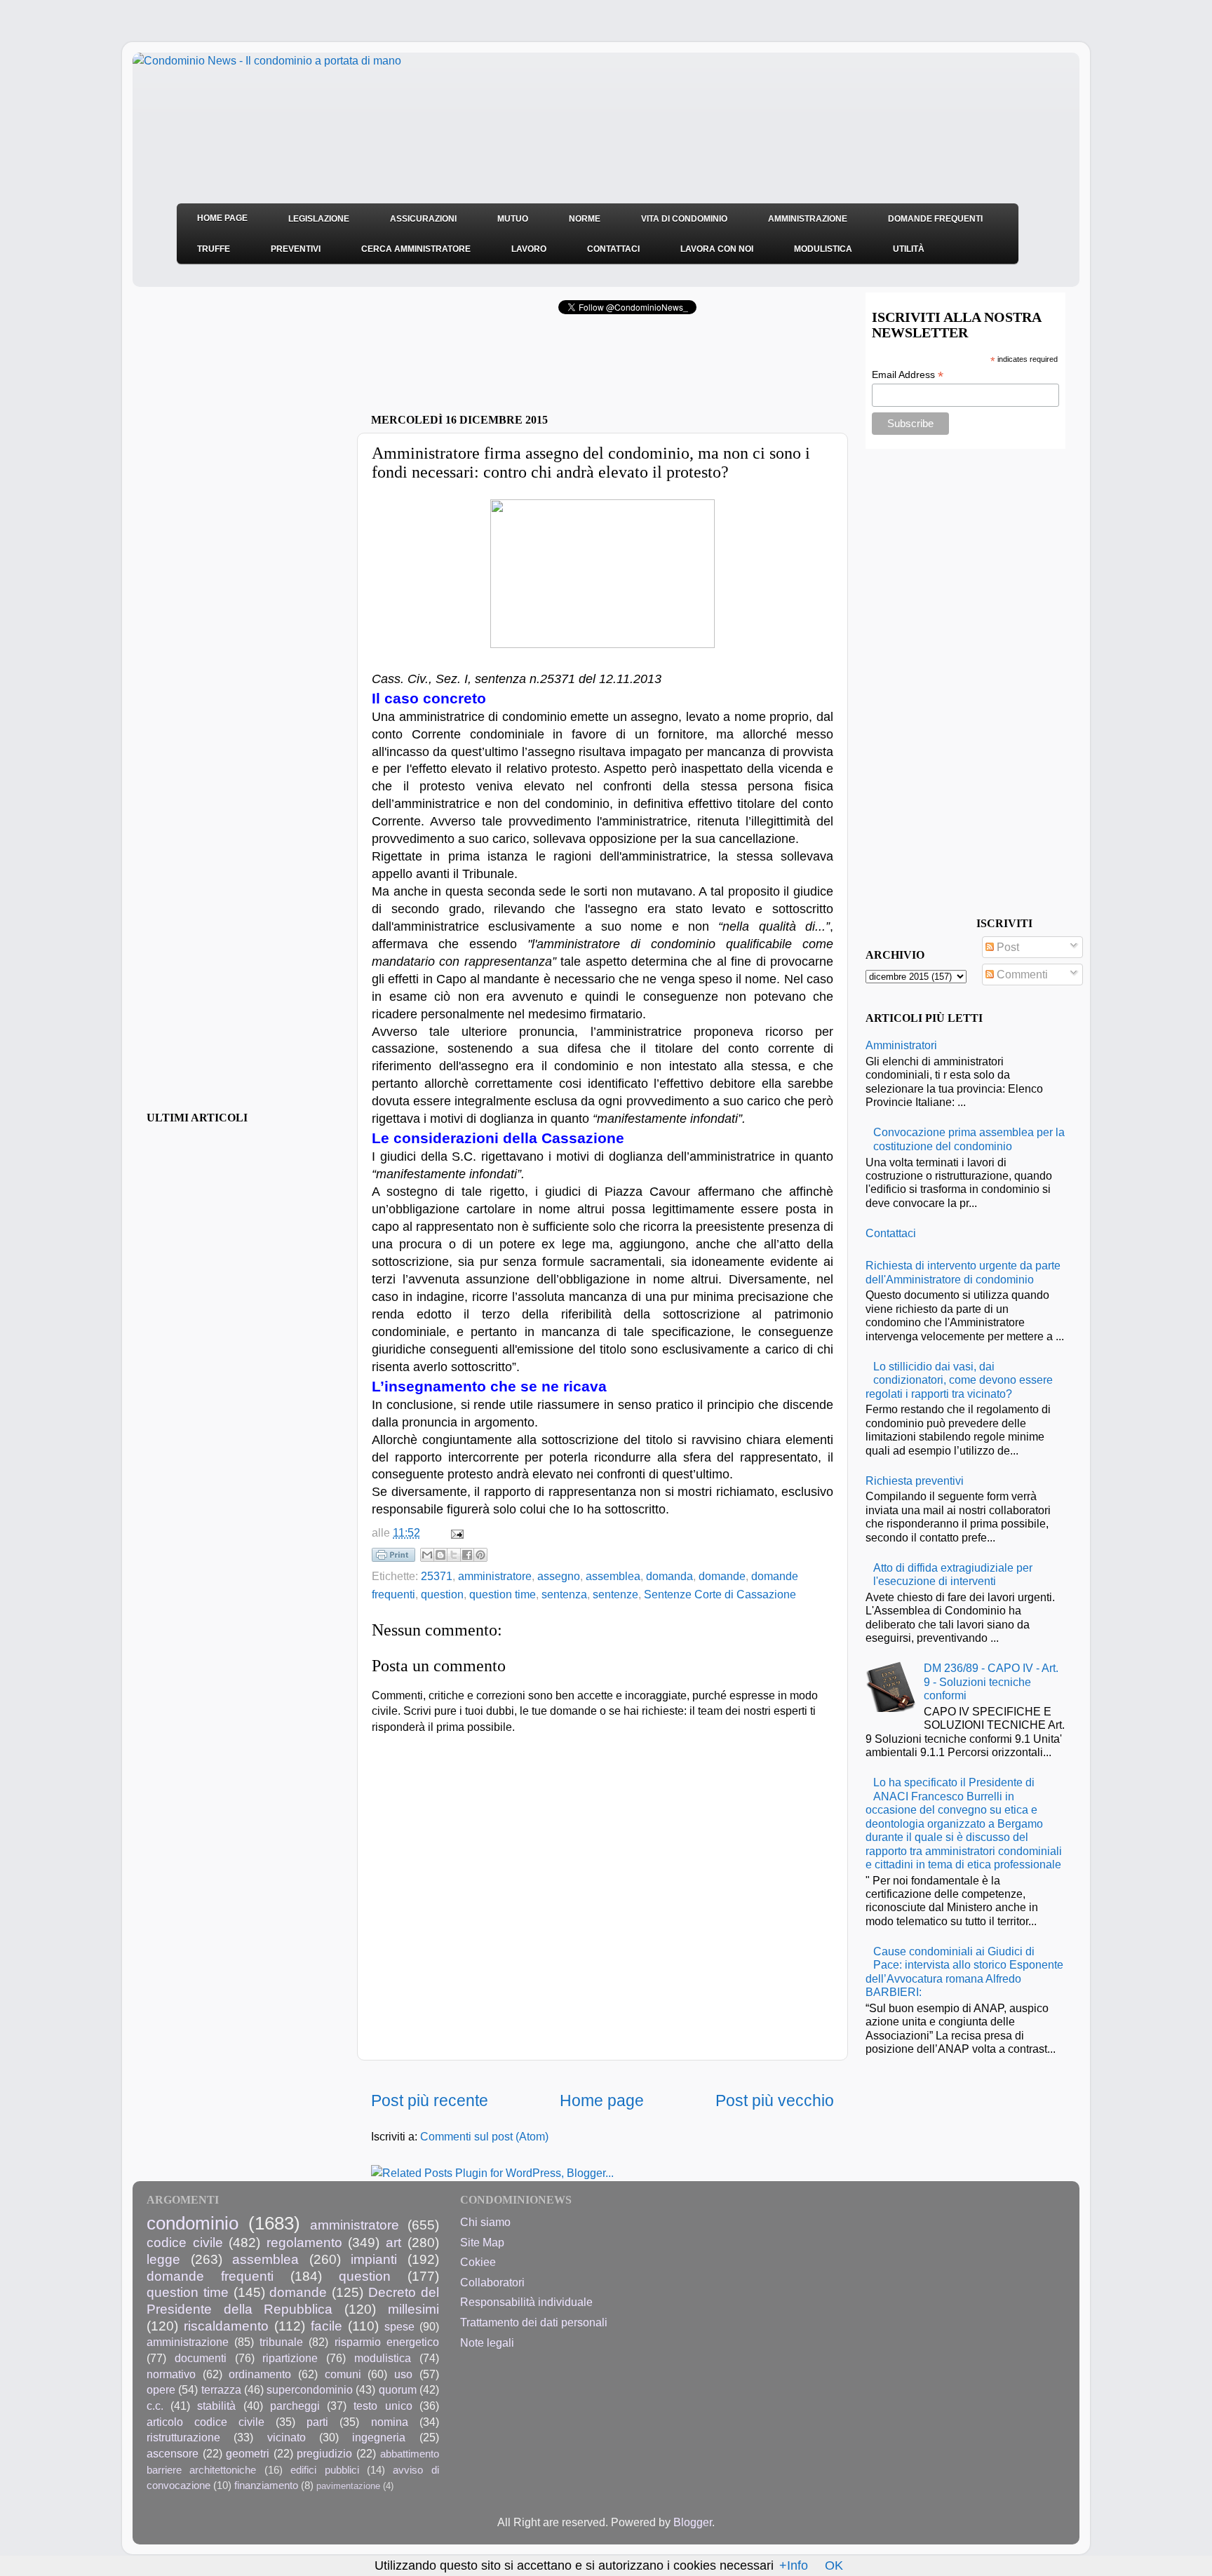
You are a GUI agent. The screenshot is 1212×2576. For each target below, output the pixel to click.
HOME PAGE (222, 218)
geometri (248, 2453)
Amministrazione (808, 219)
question (442, 1594)
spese (399, 2326)
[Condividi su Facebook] (467, 1555)
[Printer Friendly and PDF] (393, 1558)
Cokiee (478, 2262)
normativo (171, 2374)
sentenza (564, 1594)
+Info (794, 2565)
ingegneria (379, 2437)
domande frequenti (210, 2276)
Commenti (1021, 974)
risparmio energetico (387, 2342)
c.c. (155, 2406)
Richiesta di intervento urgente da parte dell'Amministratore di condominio (963, 1272)
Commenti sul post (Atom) (484, 2136)
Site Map (482, 2242)
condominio (193, 2223)
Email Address (908, 375)
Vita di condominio (684, 219)
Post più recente (430, 2100)
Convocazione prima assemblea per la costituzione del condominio (969, 1139)
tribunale (281, 2342)
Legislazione (319, 219)
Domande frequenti (935, 219)
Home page (602, 2100)
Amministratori (901, 1045)
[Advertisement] (535, 368)
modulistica (383, 2358)
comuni (343, 2374)
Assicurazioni (423, 219)
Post (1006, 947)
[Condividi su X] (454, 1555)
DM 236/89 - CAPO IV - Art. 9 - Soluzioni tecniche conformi (991, 1681)
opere (161, 2389)
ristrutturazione (183, 2437)
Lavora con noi (717, 249)
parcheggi (295, 2406)
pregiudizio (324, 2453)
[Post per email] (454, 1532)
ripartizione (290, 2358)
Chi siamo (485, 2222)
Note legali (487, 2342)
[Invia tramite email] (427, 1555)
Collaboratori (492, 2282)
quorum (398, 2389)
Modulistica (823, 249)
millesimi (413, 2309)
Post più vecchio (775, 2100)
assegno (559, 1576)
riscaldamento (226, 2326)
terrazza (221, 2389)
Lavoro (529, 249)
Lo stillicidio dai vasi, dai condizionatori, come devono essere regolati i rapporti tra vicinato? (959, 1380)
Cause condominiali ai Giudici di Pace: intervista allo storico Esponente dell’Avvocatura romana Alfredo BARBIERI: (964, 1971)
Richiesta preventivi (915, 1481)
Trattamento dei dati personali (534, 2322)
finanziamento (266, 2486)
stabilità (216, 2406)
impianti (374, 2259)
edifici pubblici (324, 2470)
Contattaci (613, 249)
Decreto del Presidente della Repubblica (293, 2300)
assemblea (613, 1576)
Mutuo (513, 219)
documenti (201, 2358)
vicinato (287, 2437)
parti (317, 2422)
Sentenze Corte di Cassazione (720, 1594)
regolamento (304, 2242)
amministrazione (188, 2342)
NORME (585, 219)
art (393, 2242)
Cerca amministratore (416, 249)
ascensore (173, 2453)
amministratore (495, 1576)
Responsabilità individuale (526, 2302)
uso (403, 2374)
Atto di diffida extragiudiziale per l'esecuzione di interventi (953, 1574)
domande (722, 1576)
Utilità (909, 249)
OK (834, 2565)
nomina (390, 2422)
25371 (437, 1576)
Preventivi (296, 249)
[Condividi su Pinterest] (480, 1555)
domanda (669, 1576)
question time (503, 1594)
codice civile (185, 2242)
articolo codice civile (206, 2422)
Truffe (214, 249)
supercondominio (310, 2389)
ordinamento (260, 2374)
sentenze (615, 1594)
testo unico (383, 2406)
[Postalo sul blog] (440, 1555)
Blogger (693, 2522)
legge (163, 2259)
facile (326, 2326)
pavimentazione (348, 2486)
